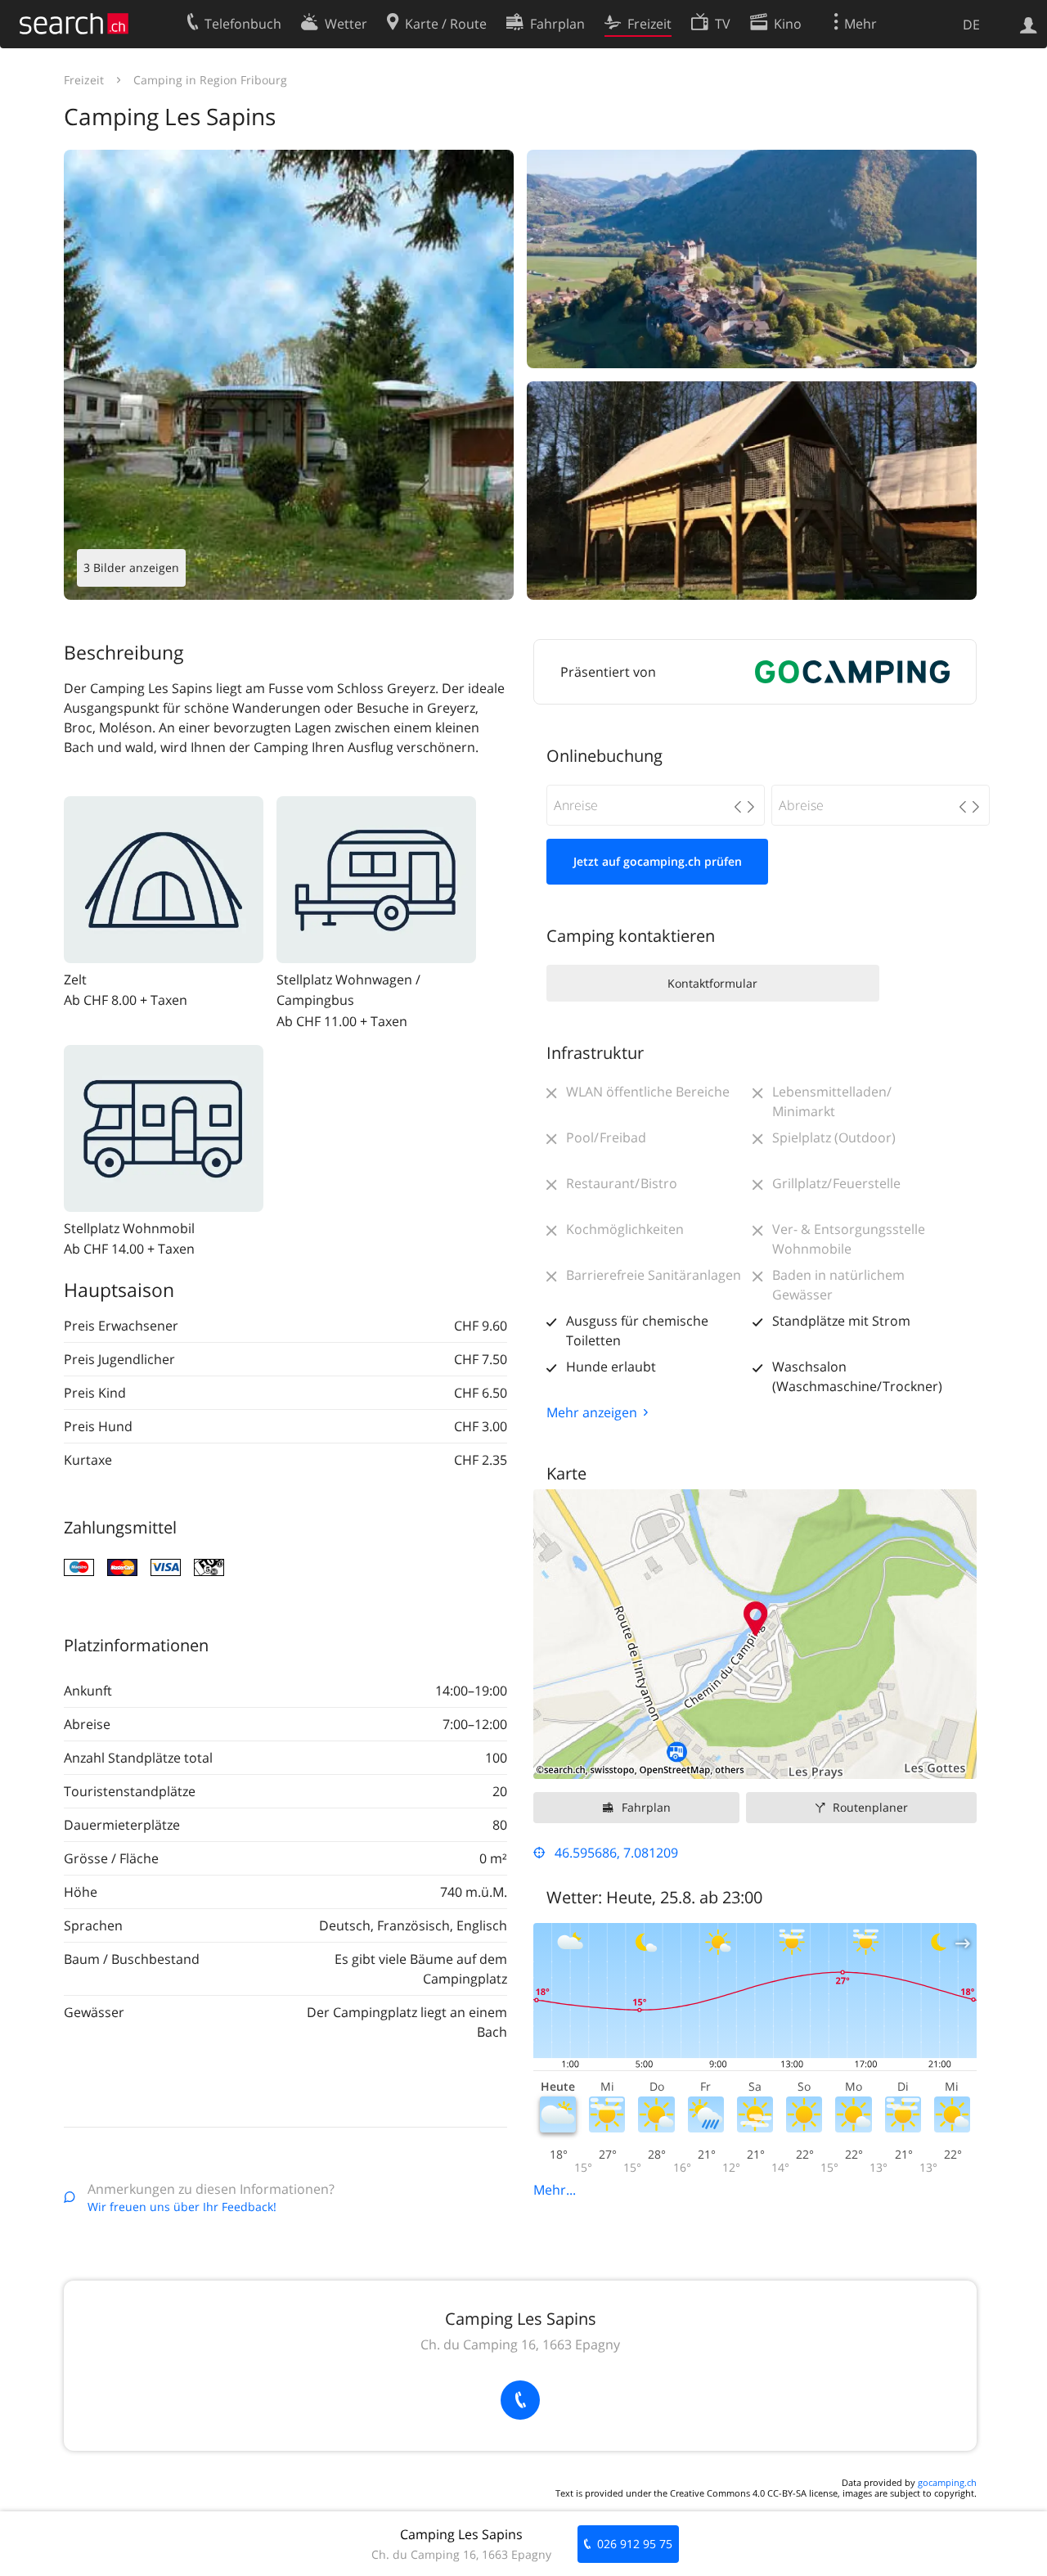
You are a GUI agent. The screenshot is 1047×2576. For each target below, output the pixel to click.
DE (971, 25)
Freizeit (84, 80)
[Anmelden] (1029, 24)
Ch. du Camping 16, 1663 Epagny (520, 2344)
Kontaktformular (712, 983)
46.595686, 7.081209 (616, 1853)
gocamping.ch (947, 2482)
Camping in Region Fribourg (210, 80)
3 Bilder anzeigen (131, 567)
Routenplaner (870, 1807)
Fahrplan (646, 1807)
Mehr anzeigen (592, 1412)
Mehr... (555, 2190)
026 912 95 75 (635, 2544)
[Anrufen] (520, 2400)
